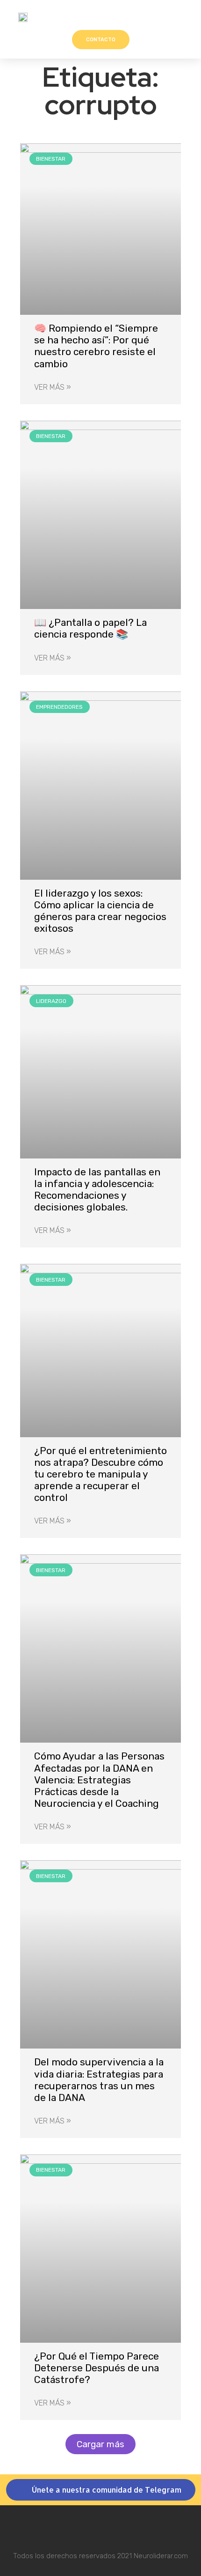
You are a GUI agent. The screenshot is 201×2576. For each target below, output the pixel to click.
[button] (183, 17)
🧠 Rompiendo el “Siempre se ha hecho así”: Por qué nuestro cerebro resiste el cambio (96, 346)
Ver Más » (53, 387)
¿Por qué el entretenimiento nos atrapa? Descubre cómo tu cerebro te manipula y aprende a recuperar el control (100, 1474)
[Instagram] (101, 2527)
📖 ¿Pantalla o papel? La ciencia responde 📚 (90, 628)
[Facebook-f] (76, 2527)
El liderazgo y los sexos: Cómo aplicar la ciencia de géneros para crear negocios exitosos (100, 911)
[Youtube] (126, 2527)
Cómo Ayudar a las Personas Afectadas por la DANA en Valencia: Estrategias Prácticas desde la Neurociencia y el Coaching (99, 1780)
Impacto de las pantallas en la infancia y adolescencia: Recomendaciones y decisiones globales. (97, 1190)
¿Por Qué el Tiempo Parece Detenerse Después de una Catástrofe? (97, 2368)
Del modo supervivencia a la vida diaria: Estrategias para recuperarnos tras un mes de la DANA (99, 2080)
